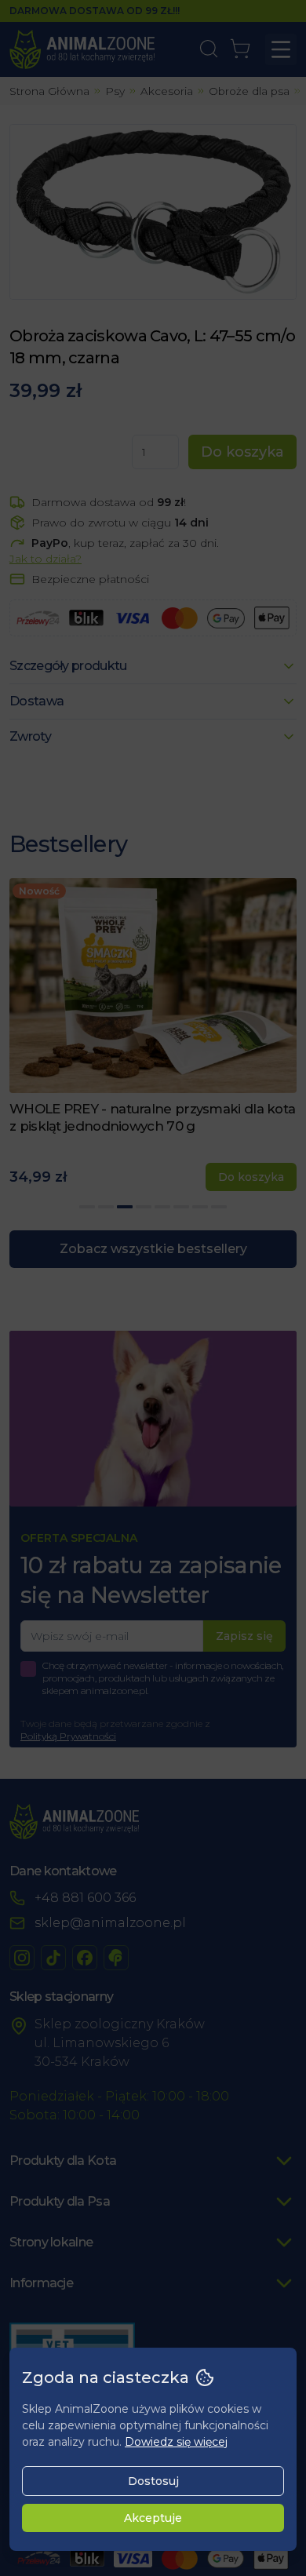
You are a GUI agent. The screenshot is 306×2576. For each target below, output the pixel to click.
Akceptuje (153, 2518)
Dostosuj (153, 2481)
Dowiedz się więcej (176, 2442)
